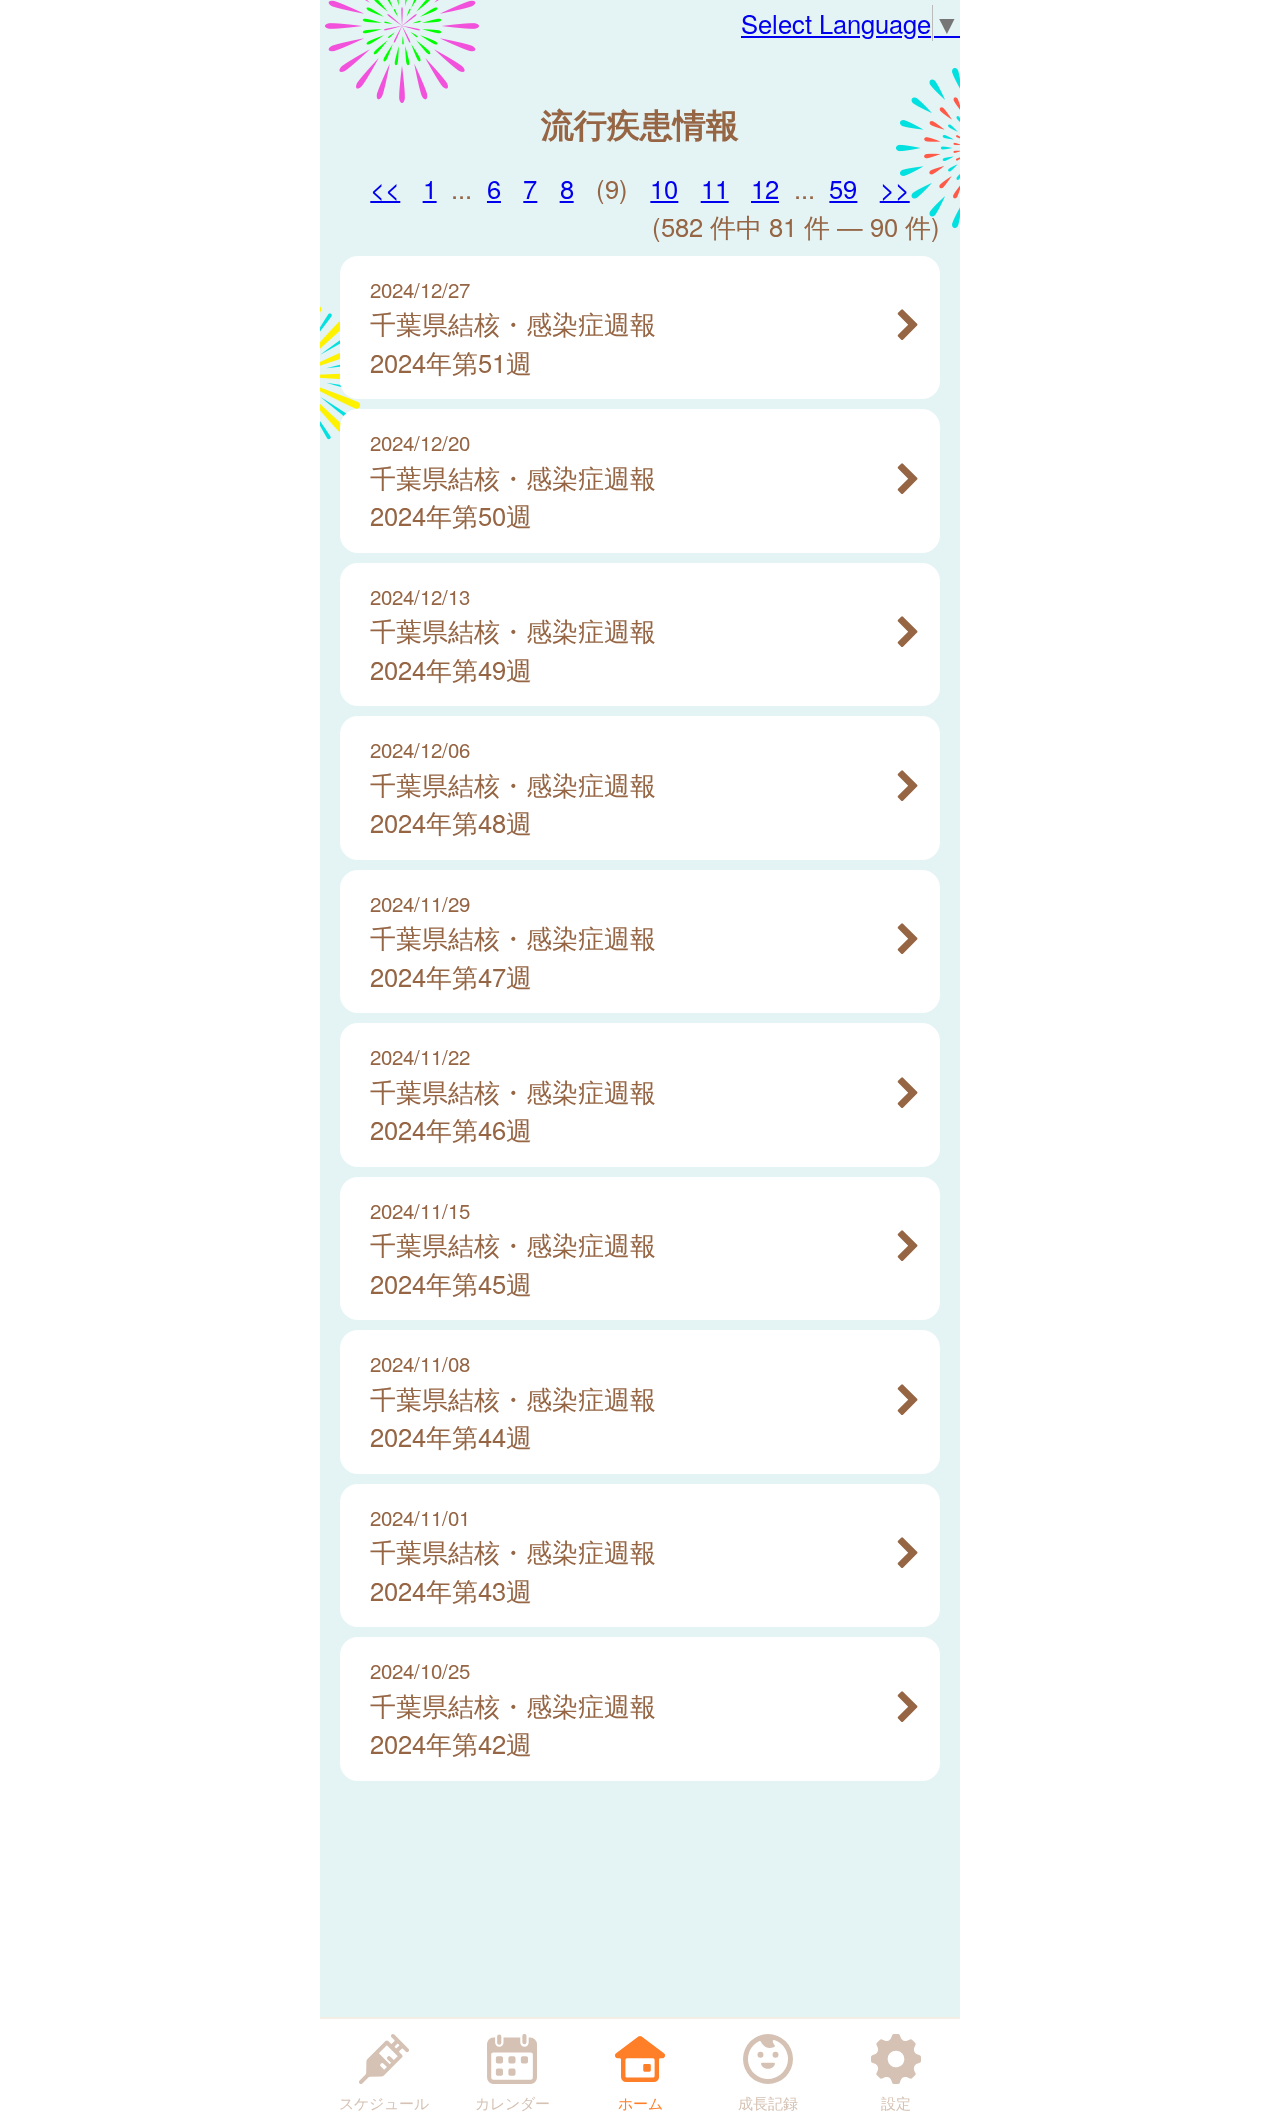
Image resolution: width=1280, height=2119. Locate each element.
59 (843, 188)
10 (664, 188)
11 (715, 188)
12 (765, 188)
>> (895, 188)
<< (385, 188)
